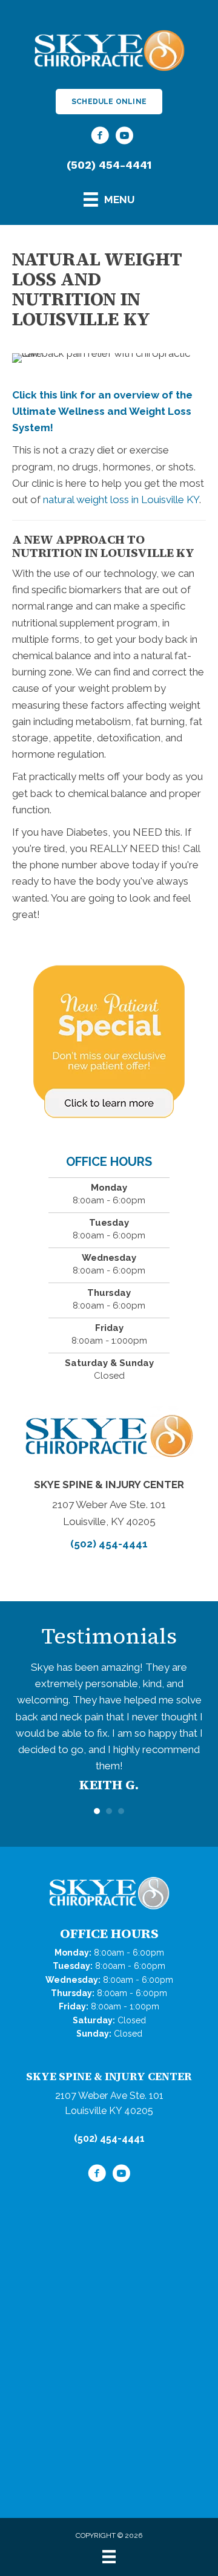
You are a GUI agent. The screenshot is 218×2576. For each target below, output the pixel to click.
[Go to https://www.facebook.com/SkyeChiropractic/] (100, 137)
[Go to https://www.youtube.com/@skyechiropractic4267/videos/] (124, 137)
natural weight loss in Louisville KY (121, 499)
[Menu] (109, 2557)
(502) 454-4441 (109, 165)
